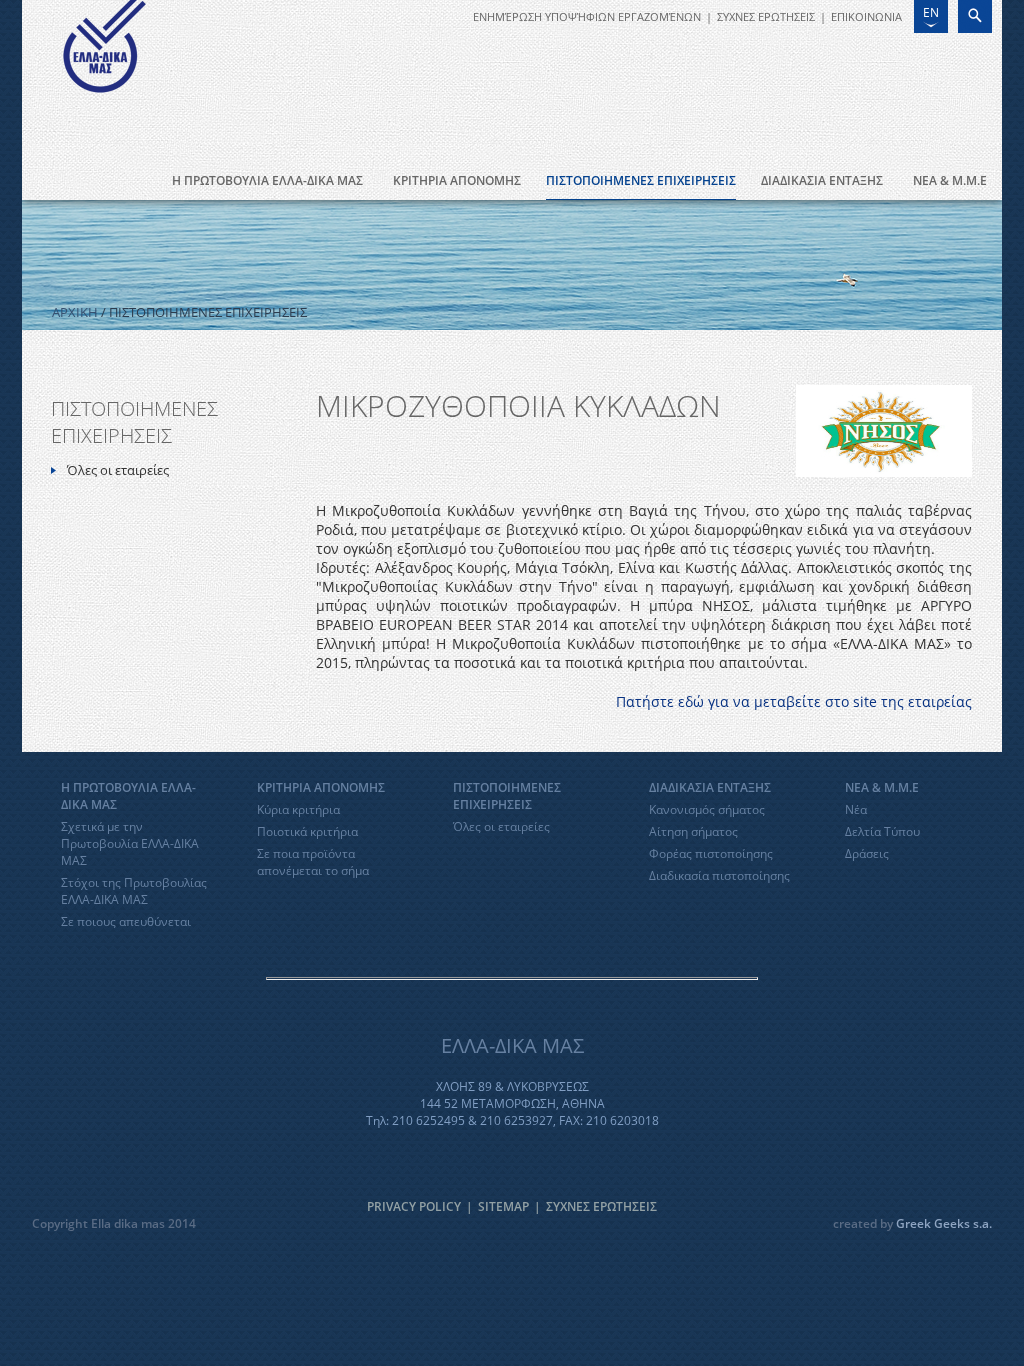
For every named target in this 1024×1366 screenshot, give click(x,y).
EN (931, 12)
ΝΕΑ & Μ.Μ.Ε (950, 180)
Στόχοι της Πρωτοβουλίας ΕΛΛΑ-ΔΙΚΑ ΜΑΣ (134, 891)
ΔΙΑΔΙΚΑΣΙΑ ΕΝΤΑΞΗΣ (822, 180)
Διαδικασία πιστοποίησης (719, 875)
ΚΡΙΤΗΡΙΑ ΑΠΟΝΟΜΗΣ (457, 180)
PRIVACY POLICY (414, 1206)
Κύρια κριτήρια (298, 809)
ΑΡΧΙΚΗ (75, 312)
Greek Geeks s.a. (944, 1223)
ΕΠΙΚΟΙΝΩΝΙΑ (866, 16)
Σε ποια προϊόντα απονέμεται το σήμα (313, 862)
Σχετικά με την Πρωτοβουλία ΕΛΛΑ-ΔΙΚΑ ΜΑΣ (130, 843)
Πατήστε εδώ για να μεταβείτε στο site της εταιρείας (794, 701)
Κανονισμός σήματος (707, 809)
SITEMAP (503, 1206)
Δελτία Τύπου (882, 831)
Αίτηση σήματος (693, 831)
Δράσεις (867, 853)
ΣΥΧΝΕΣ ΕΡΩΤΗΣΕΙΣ (766, 16)
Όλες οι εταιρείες (118, 470)
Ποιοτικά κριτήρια (307, 831)
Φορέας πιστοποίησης (711, 853)
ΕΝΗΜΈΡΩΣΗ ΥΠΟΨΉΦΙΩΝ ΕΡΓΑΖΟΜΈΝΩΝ (587, 16)
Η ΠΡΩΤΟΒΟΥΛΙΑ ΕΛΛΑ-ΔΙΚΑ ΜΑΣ (267, 180)
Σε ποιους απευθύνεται (126, 921)
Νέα (856, 809)
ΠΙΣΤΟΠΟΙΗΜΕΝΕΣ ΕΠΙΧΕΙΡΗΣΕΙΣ (641, 180)
